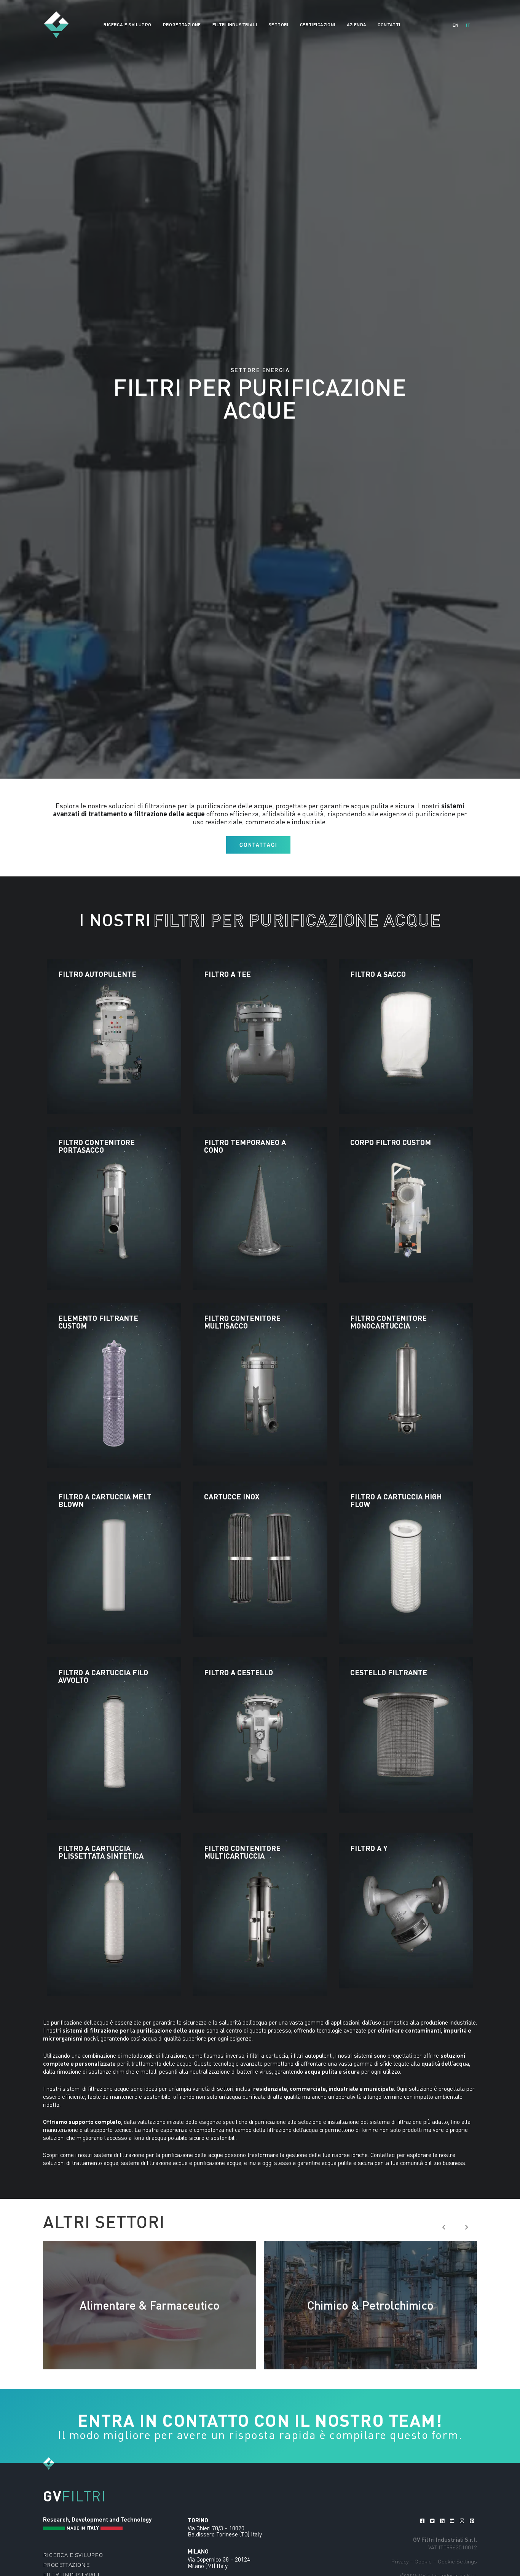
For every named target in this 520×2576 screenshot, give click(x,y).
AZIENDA (357, 25)
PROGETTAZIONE (182, 25)
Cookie (423, 2561)
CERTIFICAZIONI (318, 25)
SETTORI (278, 25)
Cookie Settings (457, 2561)
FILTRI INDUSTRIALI (235, 25)
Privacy (400, 2561)
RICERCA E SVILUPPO (127, 25)
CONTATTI (389, 25)
